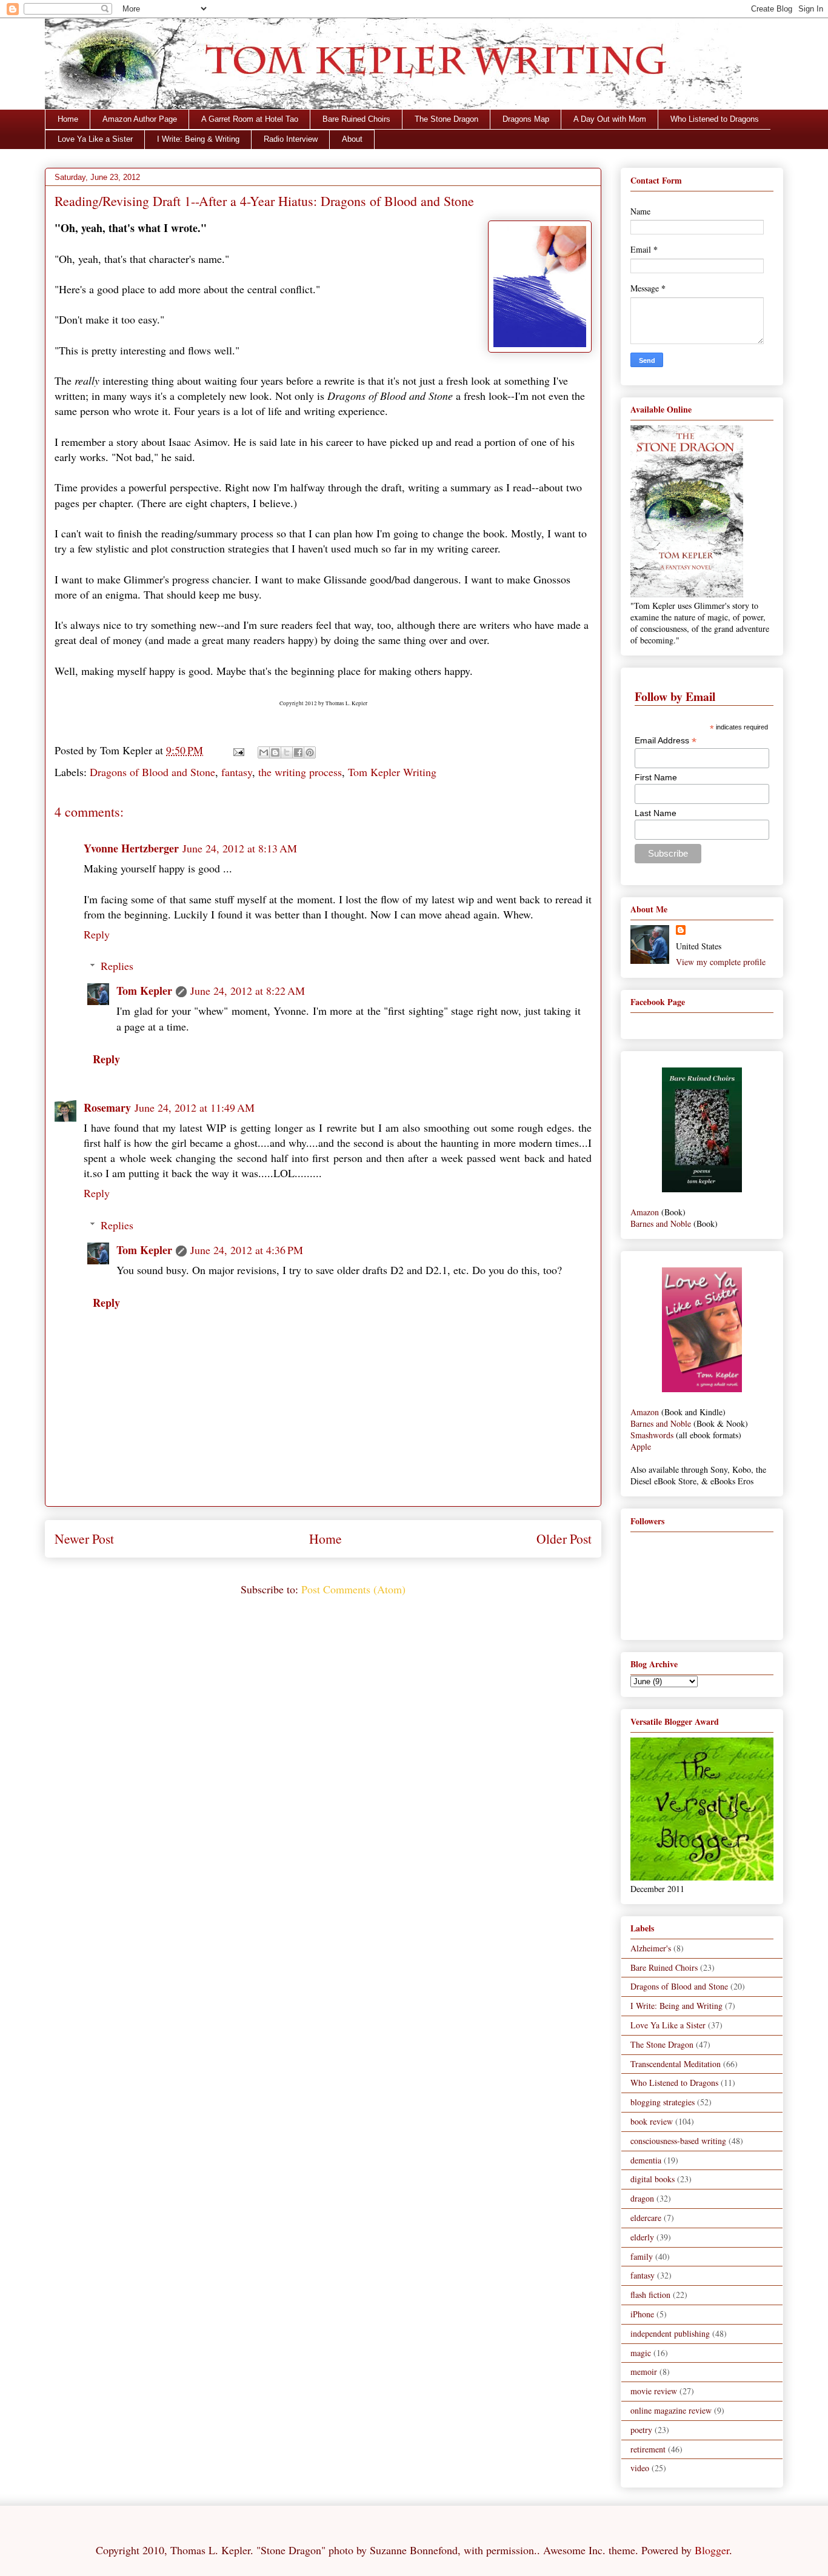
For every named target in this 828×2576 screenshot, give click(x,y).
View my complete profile (721, 962)
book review (652, 2121)
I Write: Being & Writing (198, 139)
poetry (641, 2430)
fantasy (237, 772)
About (352, 139)
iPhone (642, 2314)
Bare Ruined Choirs (356, 119)
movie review (654, 2391)
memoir (644, 2372)
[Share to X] (287, 752)
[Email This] (264, 752)
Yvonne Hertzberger (131, 848)
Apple (641, 1446)
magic (641, 2353)
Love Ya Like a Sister (95, 139)
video (640, 2468)
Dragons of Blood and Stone (152, 772)
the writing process (300, 772)
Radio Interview (291, 139)
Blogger (712, 2550)
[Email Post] (238, 750)
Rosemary (107, 1107)
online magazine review (671, 2410)
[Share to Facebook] (298, 752)
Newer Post (84, 1539)
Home (68, 119)
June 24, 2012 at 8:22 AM (248, 991)
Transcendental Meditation (676, 2064)
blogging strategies (663, 2102)
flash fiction (650, 2295)
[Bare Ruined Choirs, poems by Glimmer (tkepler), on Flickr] (702, 1189)
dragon (642, 2198)
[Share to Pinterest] (310, 752)
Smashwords (652, 1435)
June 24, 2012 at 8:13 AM (240, 848)
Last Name (656, 813)
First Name (656, 777)
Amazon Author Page (140, 119)
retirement (648, 2449)
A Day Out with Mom (610, 119)
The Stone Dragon (446, 119)
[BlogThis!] (275, 752)
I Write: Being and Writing (676, 2006)
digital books (653, 2179)
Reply (97, 934)
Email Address (666, 741)
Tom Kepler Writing (392, 772)
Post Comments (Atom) (353, 1589)
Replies (117, 966)
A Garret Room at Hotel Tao (250, 119)
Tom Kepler (144, 991)
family (642, 2256)
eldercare (646, 2218)
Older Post (564, 1539)
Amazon (645, 1212)
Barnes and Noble (661, 1223)
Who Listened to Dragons (715, 119)
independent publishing (670, 2333)
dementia (646, 2160)
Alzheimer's (651, 1948)
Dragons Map (526, 119)
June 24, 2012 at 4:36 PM (247, 1250)
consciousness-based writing (678, 2141)
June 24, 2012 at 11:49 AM (195, 1107)
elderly (642, 2237)
